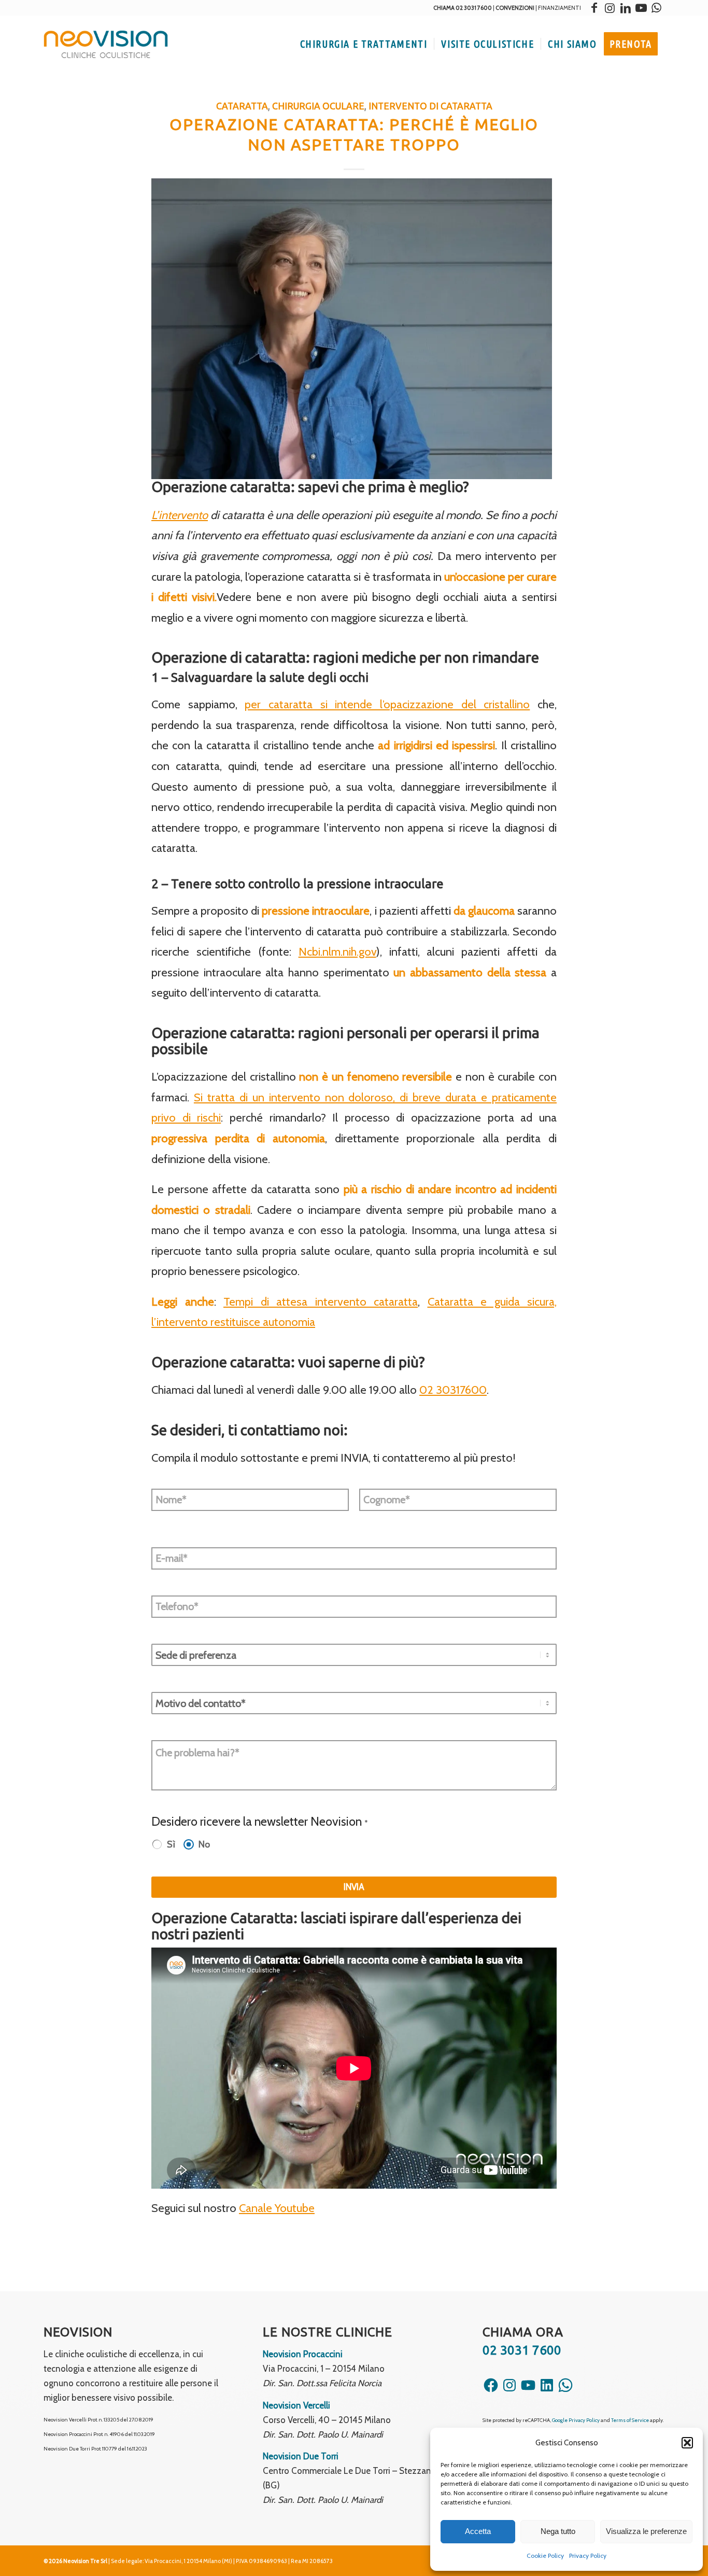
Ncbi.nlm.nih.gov (337, 952)
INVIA (354, 1887)
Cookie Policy (545, 2556)
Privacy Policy (588, 2556)
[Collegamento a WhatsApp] (657, 8)
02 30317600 (453, 1390)
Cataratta (242, 106)
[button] (687, 2443)
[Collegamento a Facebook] (594, 8)
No (204, 1844)
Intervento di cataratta (430, 106)
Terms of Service (630, 2420)
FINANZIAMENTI (560, 8)
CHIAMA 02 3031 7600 (463, 8)
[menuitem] (364, 44)
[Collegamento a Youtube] (641, 8)
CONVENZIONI (515, 8)
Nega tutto (558, 2531)
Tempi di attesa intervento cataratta (321, 1302)
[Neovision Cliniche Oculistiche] (106, 44)
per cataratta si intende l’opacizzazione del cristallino (387, 704)
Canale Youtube (277, 2208)
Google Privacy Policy (576, 2420)
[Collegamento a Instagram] (610, 8)
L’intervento (180, 515)
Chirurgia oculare (318, 106)
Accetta (478, 2531)
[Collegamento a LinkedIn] (626, 8)
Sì (171, 1844)
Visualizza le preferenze (646, 2531)
